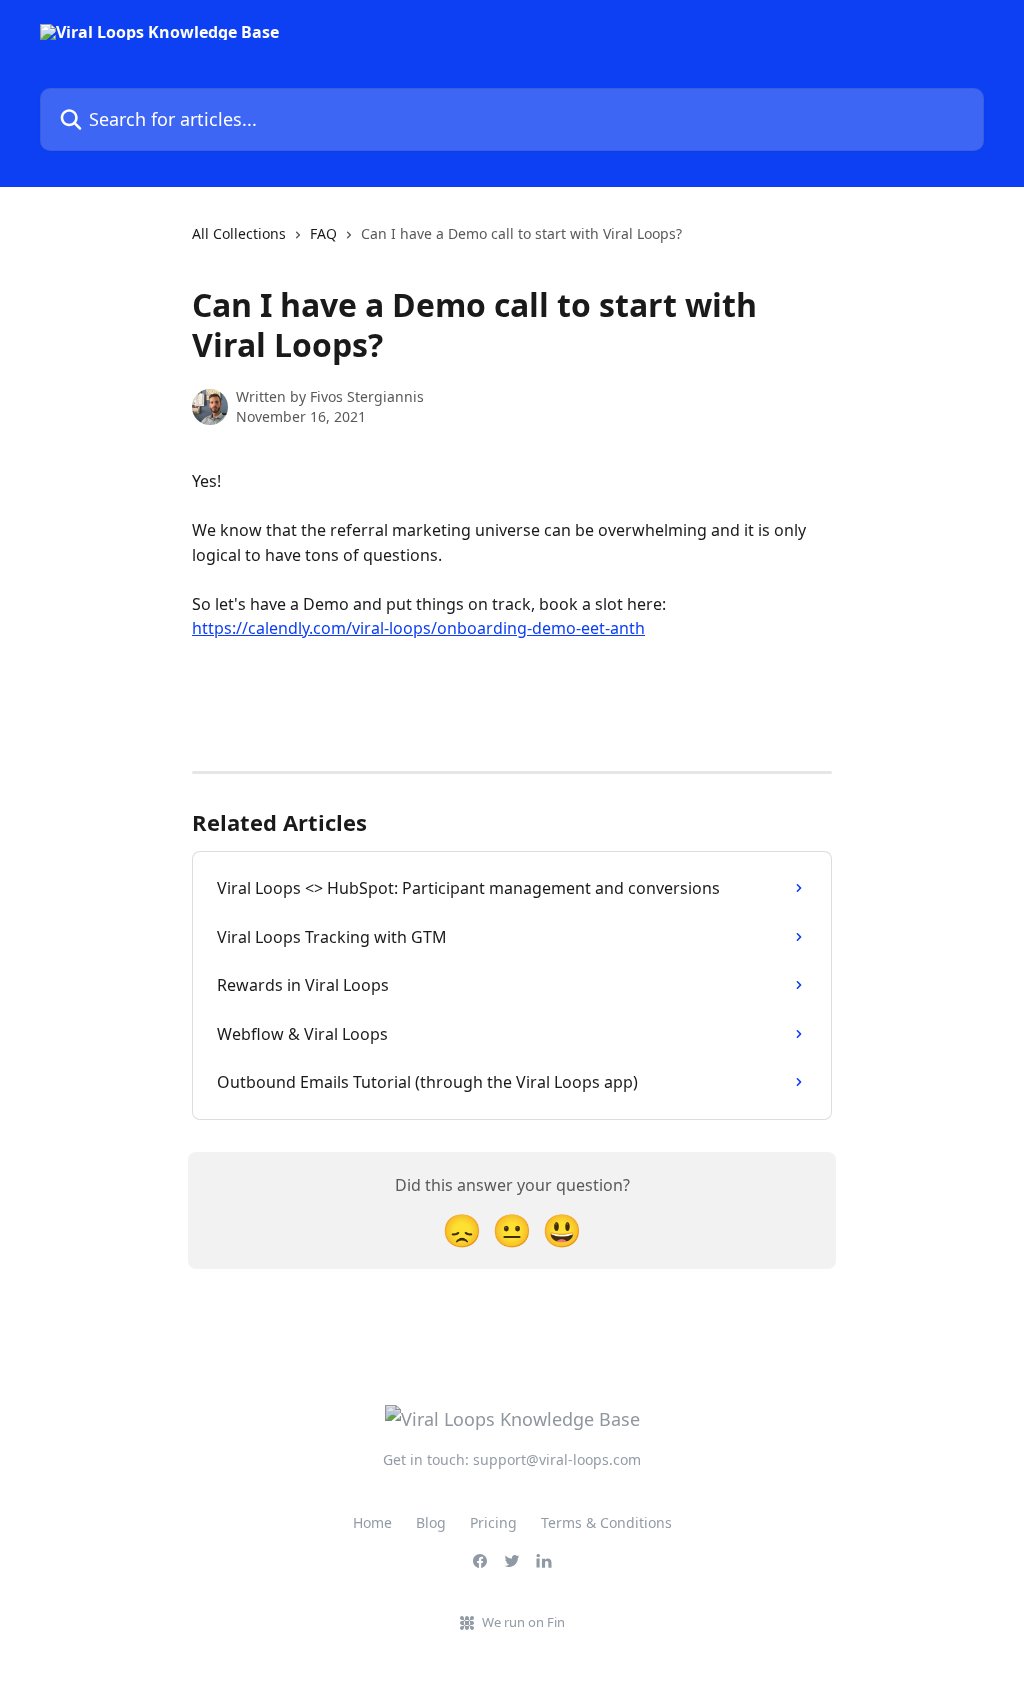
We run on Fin (523, 1622)
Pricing (493, 1522)
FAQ (323, 233)
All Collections (239, 233)
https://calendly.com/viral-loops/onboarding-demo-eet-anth (418, 628)
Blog (431, 1522)
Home (372, 1522)
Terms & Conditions (606, 1522)
